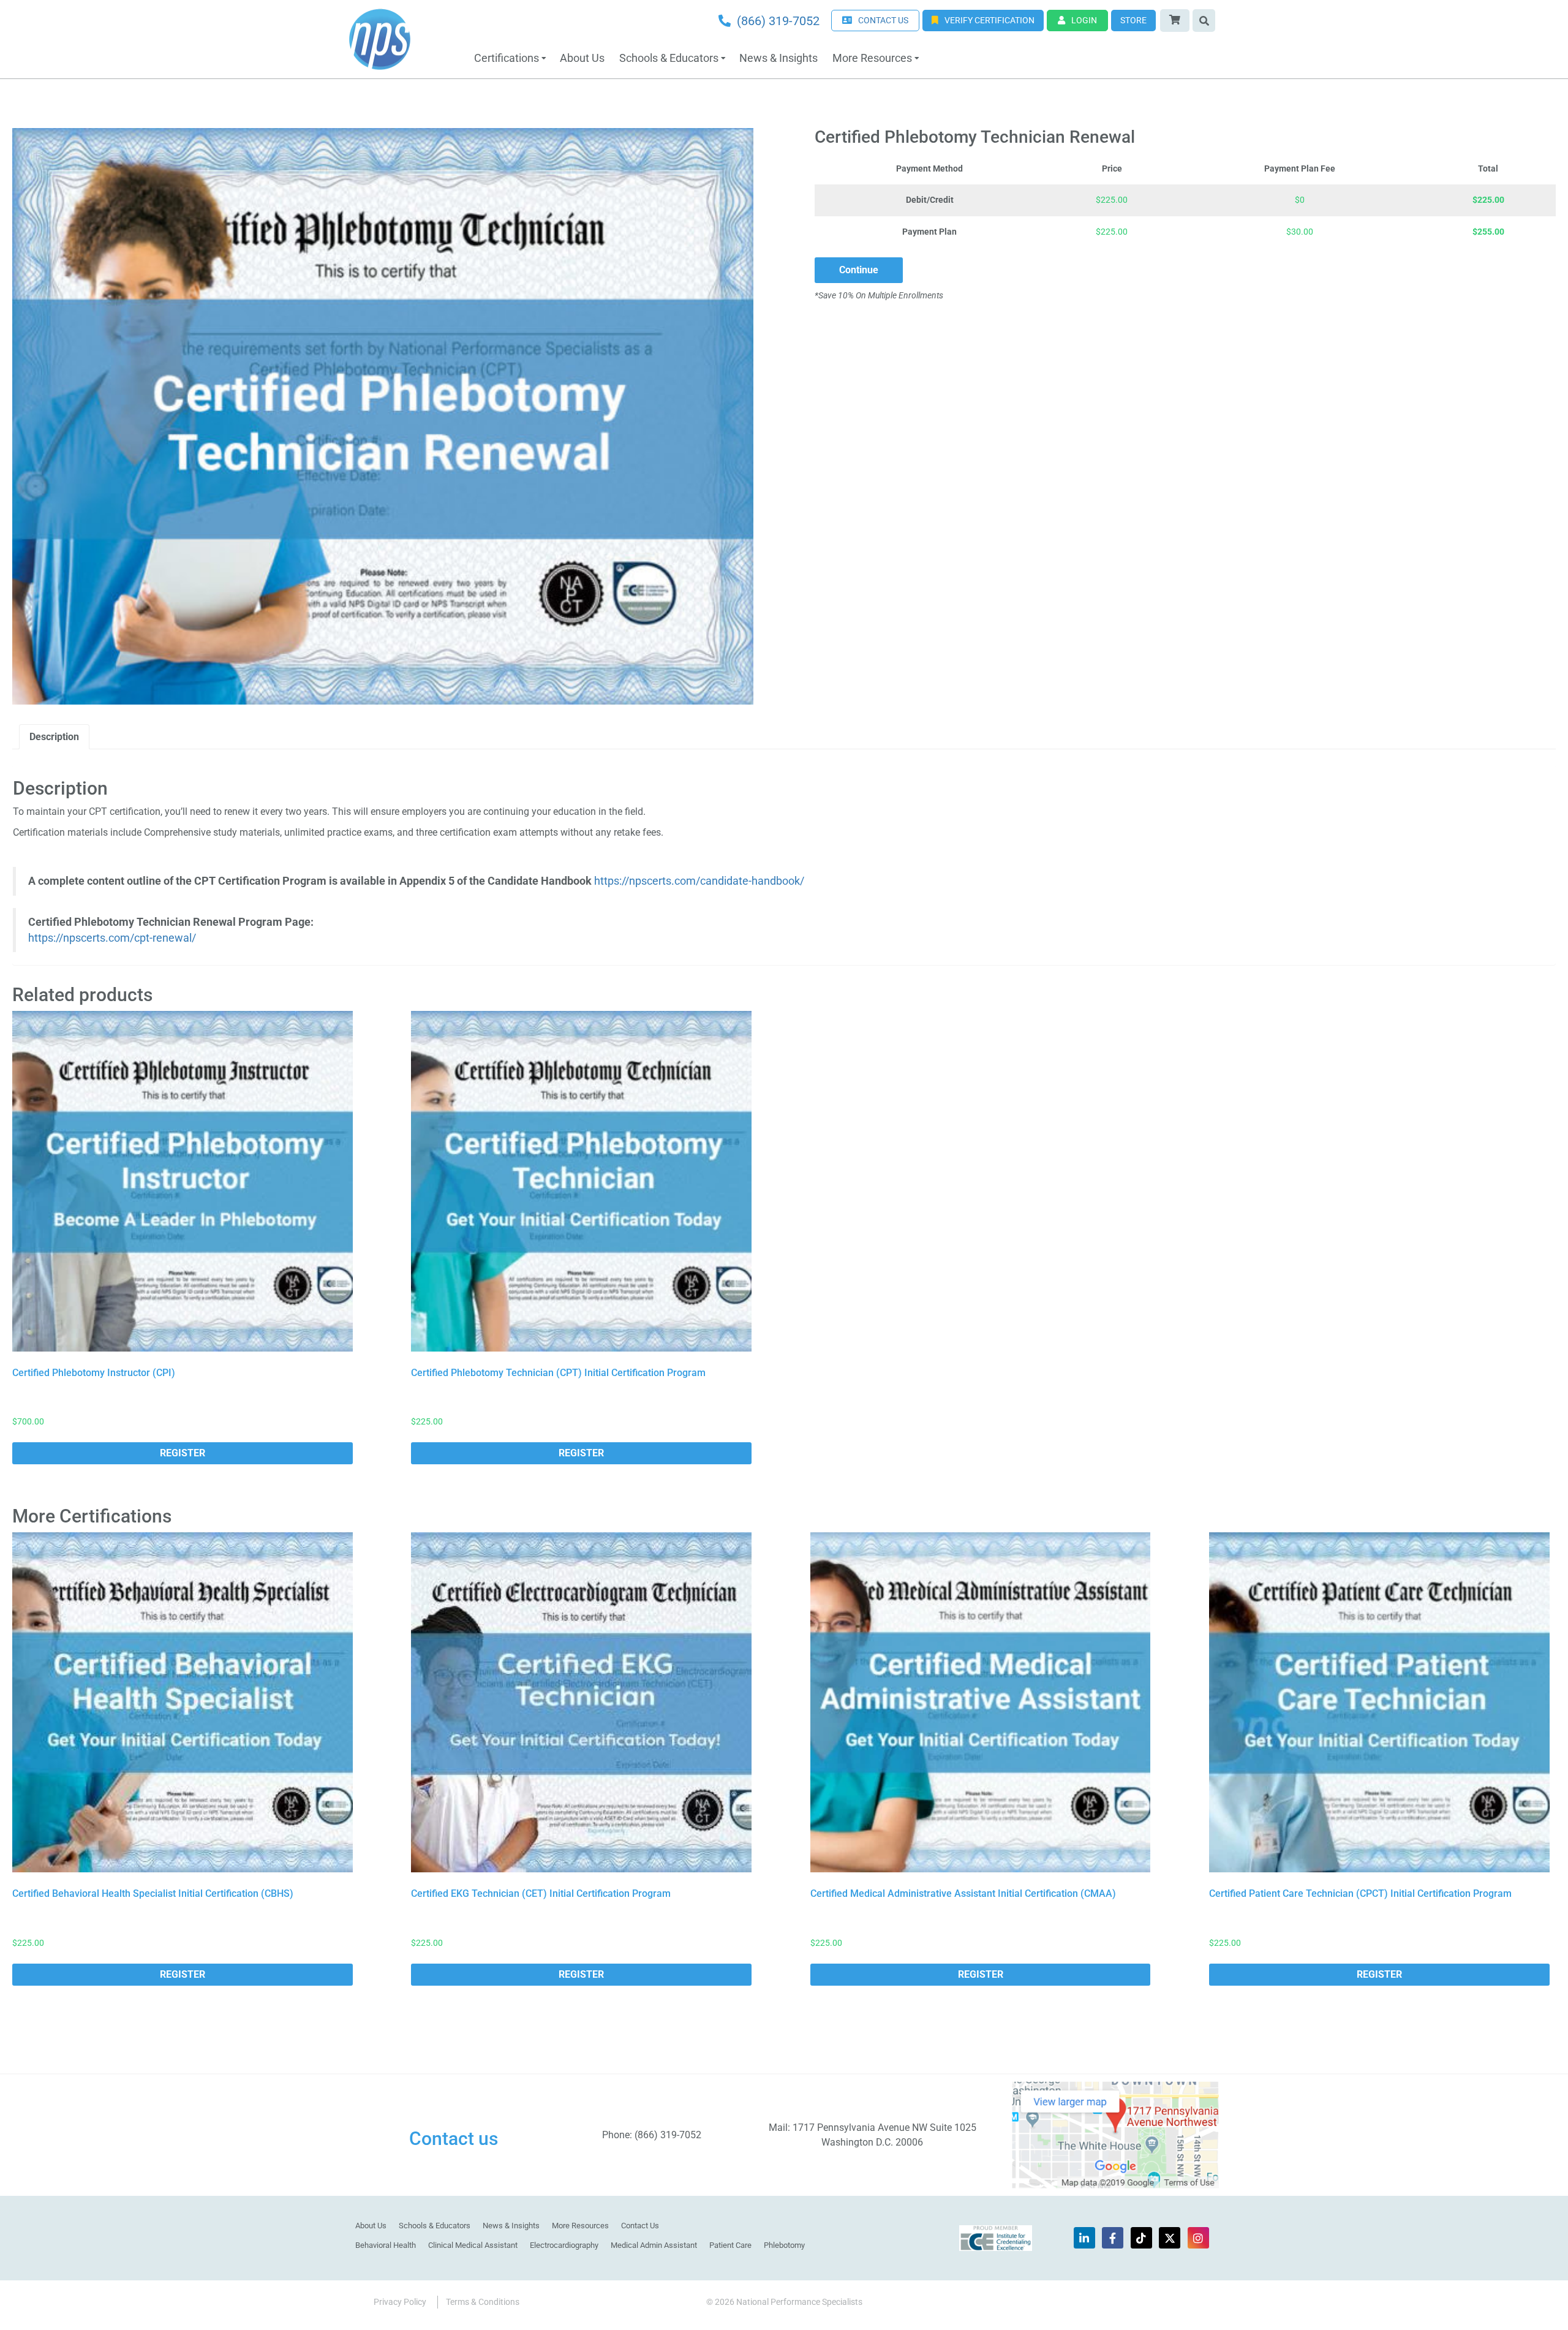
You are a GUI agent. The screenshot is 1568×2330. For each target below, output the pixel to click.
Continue (859, 270)
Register (183, 1453)
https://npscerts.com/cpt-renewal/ (112, 938)
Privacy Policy (400, 2302)
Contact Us (640, 2226)
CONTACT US (883, 20)
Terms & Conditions (483, 2302)
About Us (582, 58)
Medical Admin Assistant (654, 2245)
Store (1133, 20)
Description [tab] (54, 737)
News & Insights (778, 58)
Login (1084, 20)
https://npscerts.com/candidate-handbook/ (699, 881)
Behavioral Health (386, 2245)
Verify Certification (989, 20)
